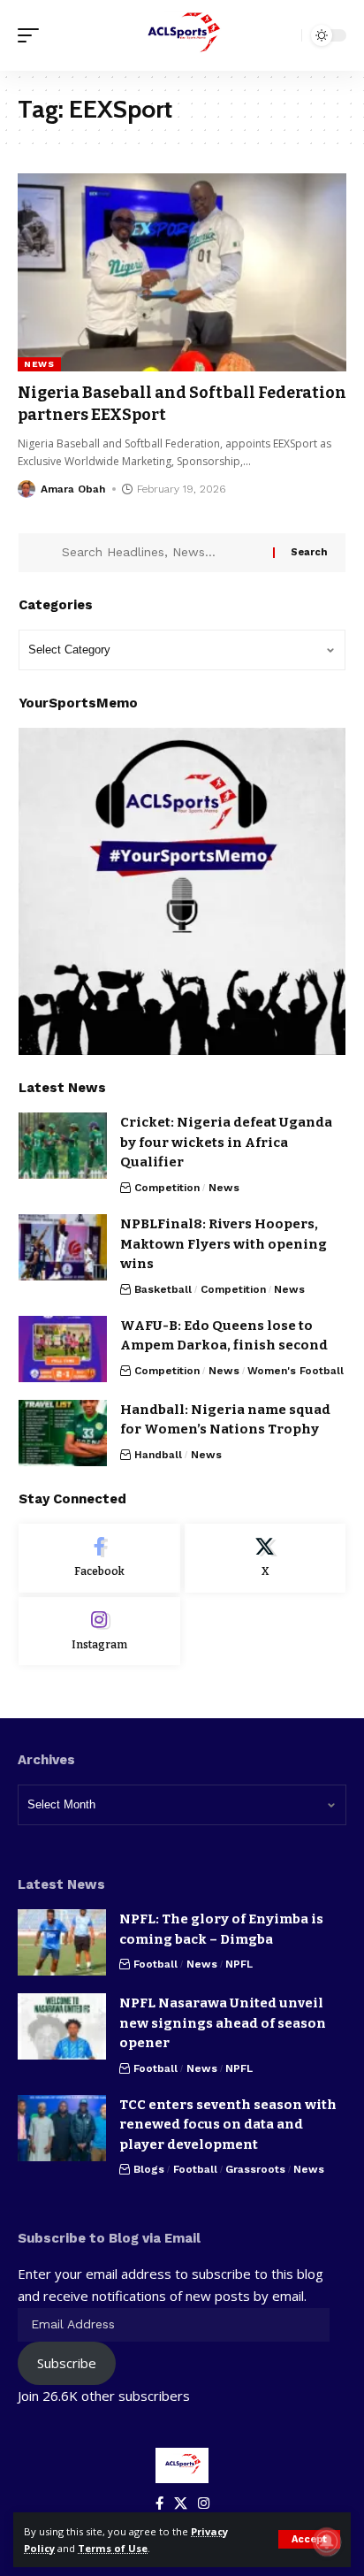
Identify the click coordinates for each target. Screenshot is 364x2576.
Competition (167, 1188)
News (39, 364)
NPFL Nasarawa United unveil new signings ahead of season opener (223, 2023)
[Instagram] (99, 1632)
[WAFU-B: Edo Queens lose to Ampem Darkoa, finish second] (63, 1349)
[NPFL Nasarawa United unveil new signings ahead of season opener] (62, 2026)
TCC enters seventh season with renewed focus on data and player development (228, 2125)
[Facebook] (99, 1558)
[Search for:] (161, 553)
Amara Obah (73, 489)
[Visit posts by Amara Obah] (27, 489)
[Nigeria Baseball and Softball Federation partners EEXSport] (182, 272)
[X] (265, 1558)
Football (155, 1964)
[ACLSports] (182, 35)
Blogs (149, 2169)
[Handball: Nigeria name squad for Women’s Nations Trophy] (63, 1433)
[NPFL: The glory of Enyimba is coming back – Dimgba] (62, 1942)
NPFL (239, 1964)
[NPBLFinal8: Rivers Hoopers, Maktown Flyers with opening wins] (63, 1247)
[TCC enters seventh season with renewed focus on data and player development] (62, 2128)
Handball (158, 1455)
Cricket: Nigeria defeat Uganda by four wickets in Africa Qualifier (226, 1142)
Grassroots (255, 2169)
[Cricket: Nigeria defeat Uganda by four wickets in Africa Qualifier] (63, 1146)
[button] (309, 2539)
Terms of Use (113, 2548)
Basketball (163, 1289)
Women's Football (296, 1371)
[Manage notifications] (327, 2542)
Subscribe (67, 2363)
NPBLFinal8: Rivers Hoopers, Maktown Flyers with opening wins (224, 1244)
